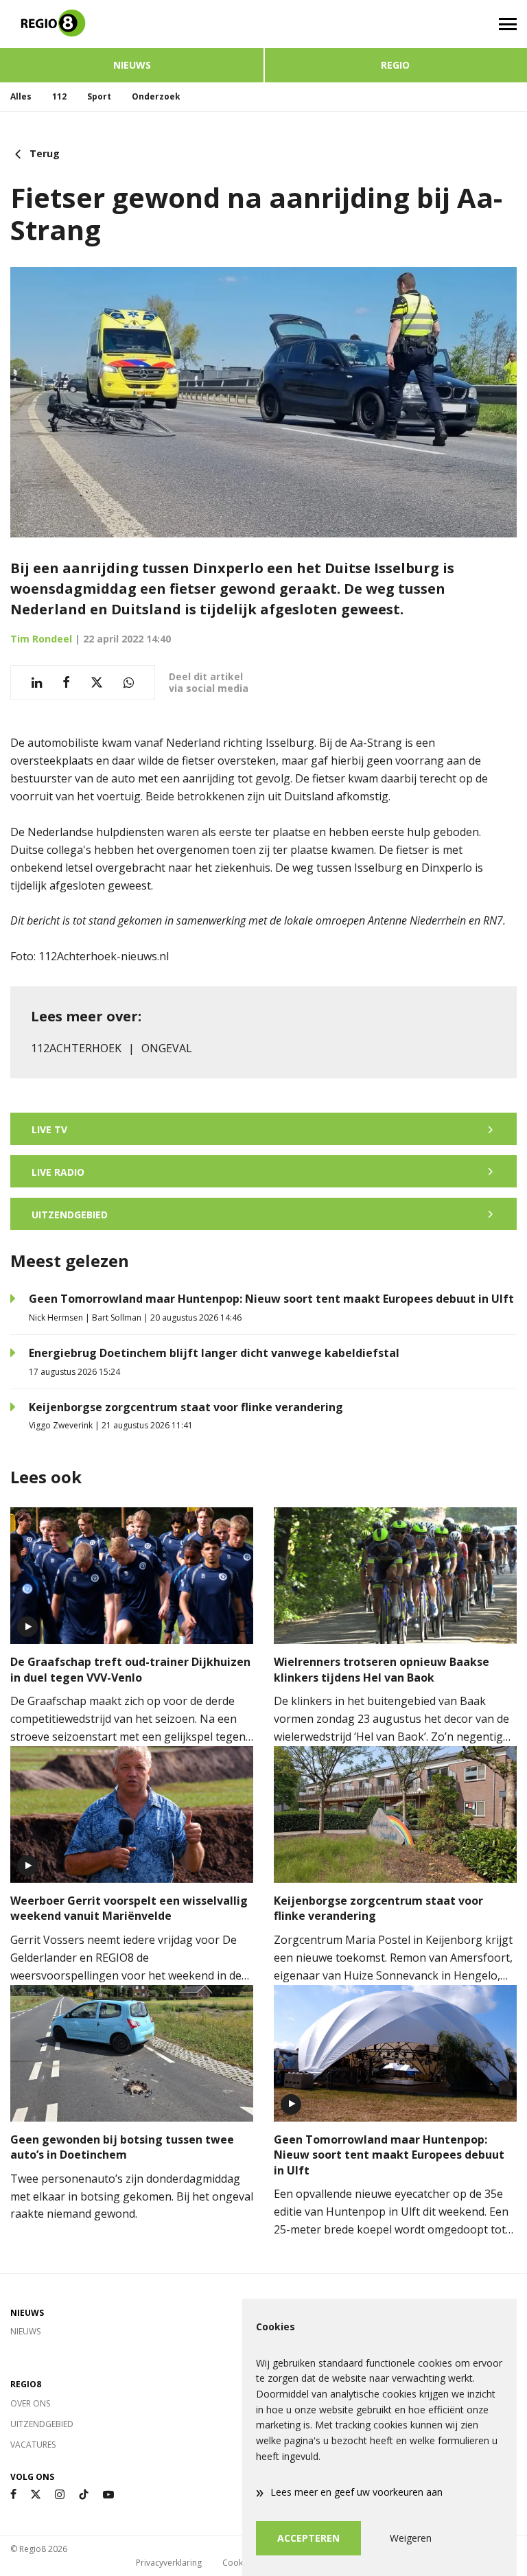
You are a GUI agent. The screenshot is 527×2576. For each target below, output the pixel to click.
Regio (395, 65)
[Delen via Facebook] (66, 683)
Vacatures (33, 2445)
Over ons (30, 2403)
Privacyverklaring (169, 2563)
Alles (21, 96)
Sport (99, 96)
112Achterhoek (76, 1048)
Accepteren (308, 2538)
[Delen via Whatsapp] (129, 683)
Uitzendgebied (42, 2424)
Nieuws (132, 65)
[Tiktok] (84, 2495)
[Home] (132, 24)
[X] (36, 2495)
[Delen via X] (97, 683)
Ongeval (167, 1048)
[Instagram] (60, 2495)
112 (59, 96)
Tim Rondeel (41, 639)
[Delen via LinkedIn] (37, 683)
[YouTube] (108, 2495)
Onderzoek (156, 96)
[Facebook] (13, 2495)
